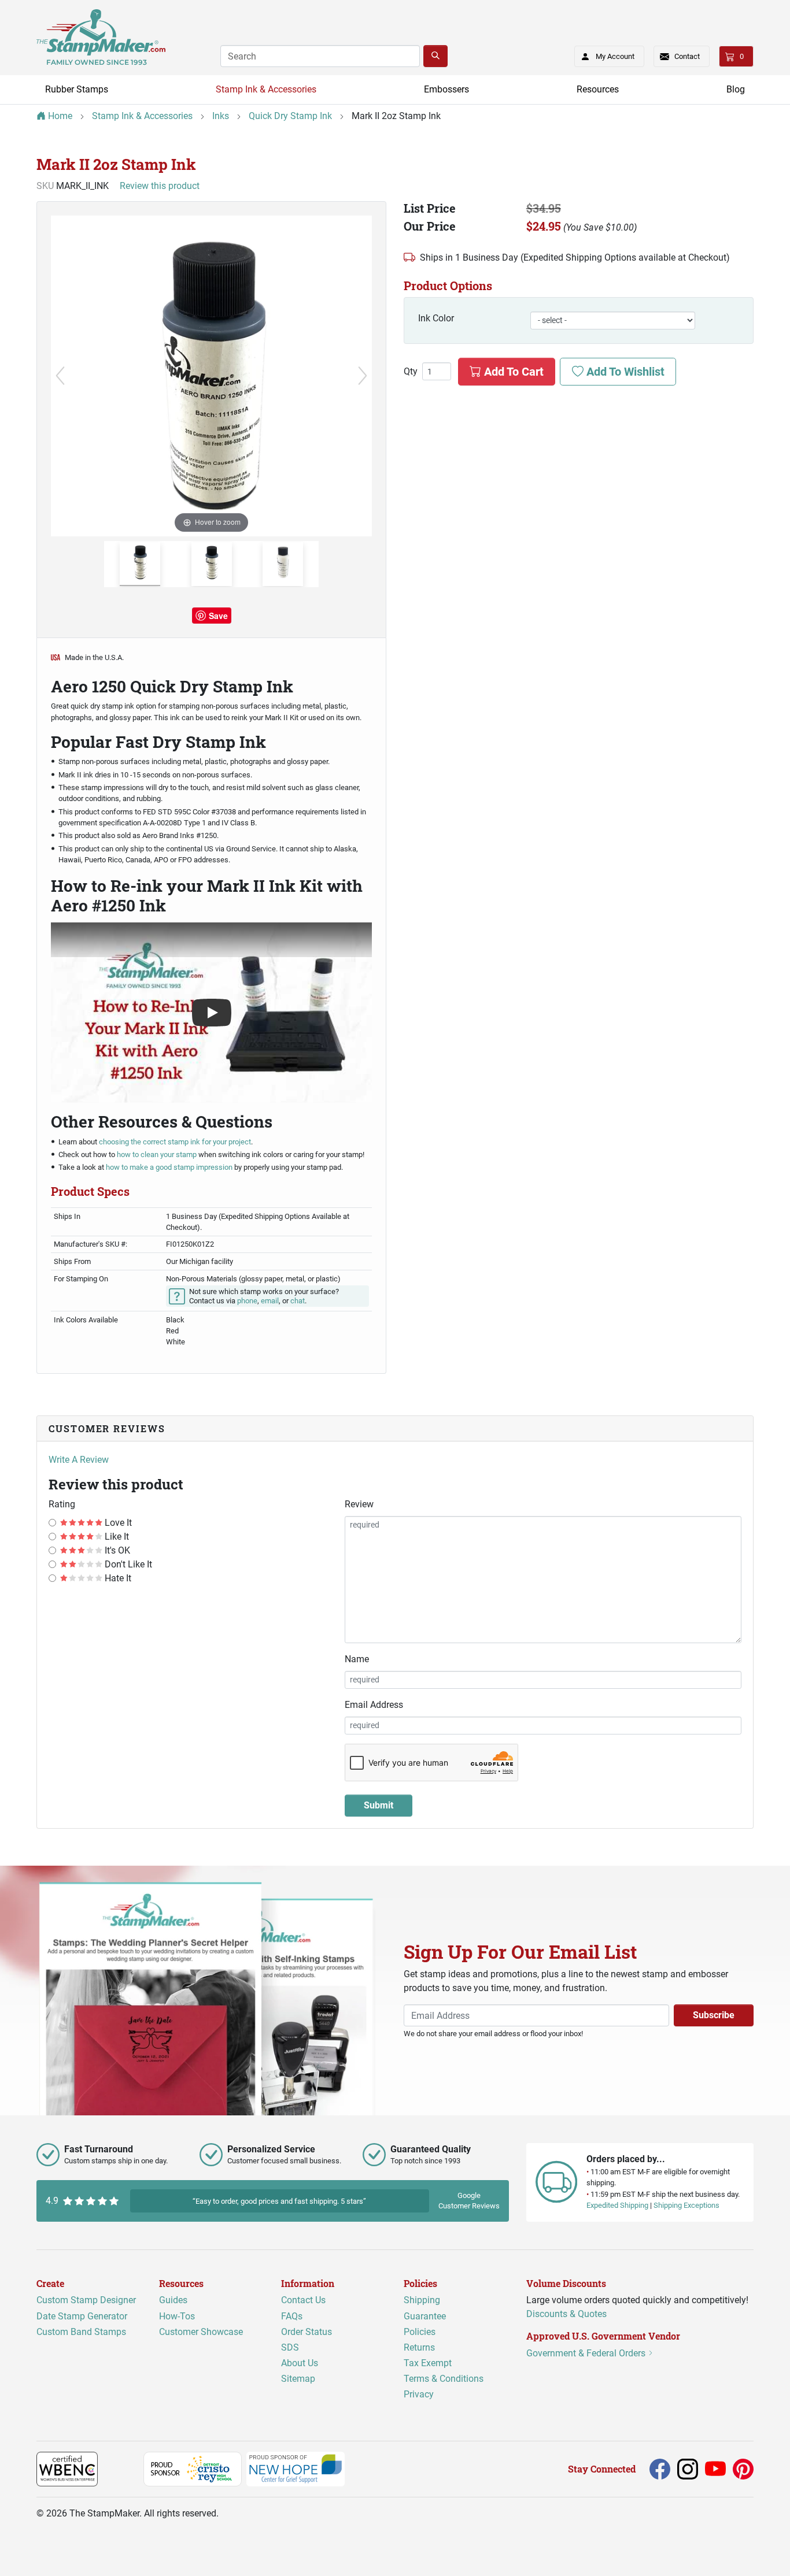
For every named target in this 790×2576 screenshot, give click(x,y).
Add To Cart (512, 372)
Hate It (117, 1578)
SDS (290, 2347)
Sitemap (298, 2379)
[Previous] (60, 376)
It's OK (116, 1550)
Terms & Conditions (444, 2379)
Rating (62, 1504)
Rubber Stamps (77, 89)
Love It (117, 1523)
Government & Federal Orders (587, 2353)
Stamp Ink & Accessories (266, 89)
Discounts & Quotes (566, 2314)
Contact (687, 56)
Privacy (419, 2394)
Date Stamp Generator (82, 2316)
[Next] (363, 376)
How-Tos (177, 2316)
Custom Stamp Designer (86, 2300)
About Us (300, 2363)
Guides (173, 2300)
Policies (420, 2332)
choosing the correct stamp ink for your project (175, 1142)
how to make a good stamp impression (169, 1167)
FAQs (292, 2316)
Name (357, 1659)
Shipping (422, 2300)
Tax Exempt (428, 2363)
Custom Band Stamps (81, 2332)
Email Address (374, 1705)
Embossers (446, 89)
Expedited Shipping (617, 2205)
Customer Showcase (201, 2332)
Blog (736, 89)
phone (247, 1301)
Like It (116, 1537)
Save (218, 616)
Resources (598, 89)
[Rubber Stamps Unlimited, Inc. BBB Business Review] (123, 2468)
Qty (411, 372)
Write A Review (79, 1460)
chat (298, 1301)
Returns (419, 2347)
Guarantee (425, 2316)
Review (359, 1504)
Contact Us (303, 2300)
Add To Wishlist (624, 372)
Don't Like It (127, 1564)
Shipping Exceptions (686, 2205)
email (270, 1301)
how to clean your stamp (158, 1154)
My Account (615, 56)
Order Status (307, 2332)
